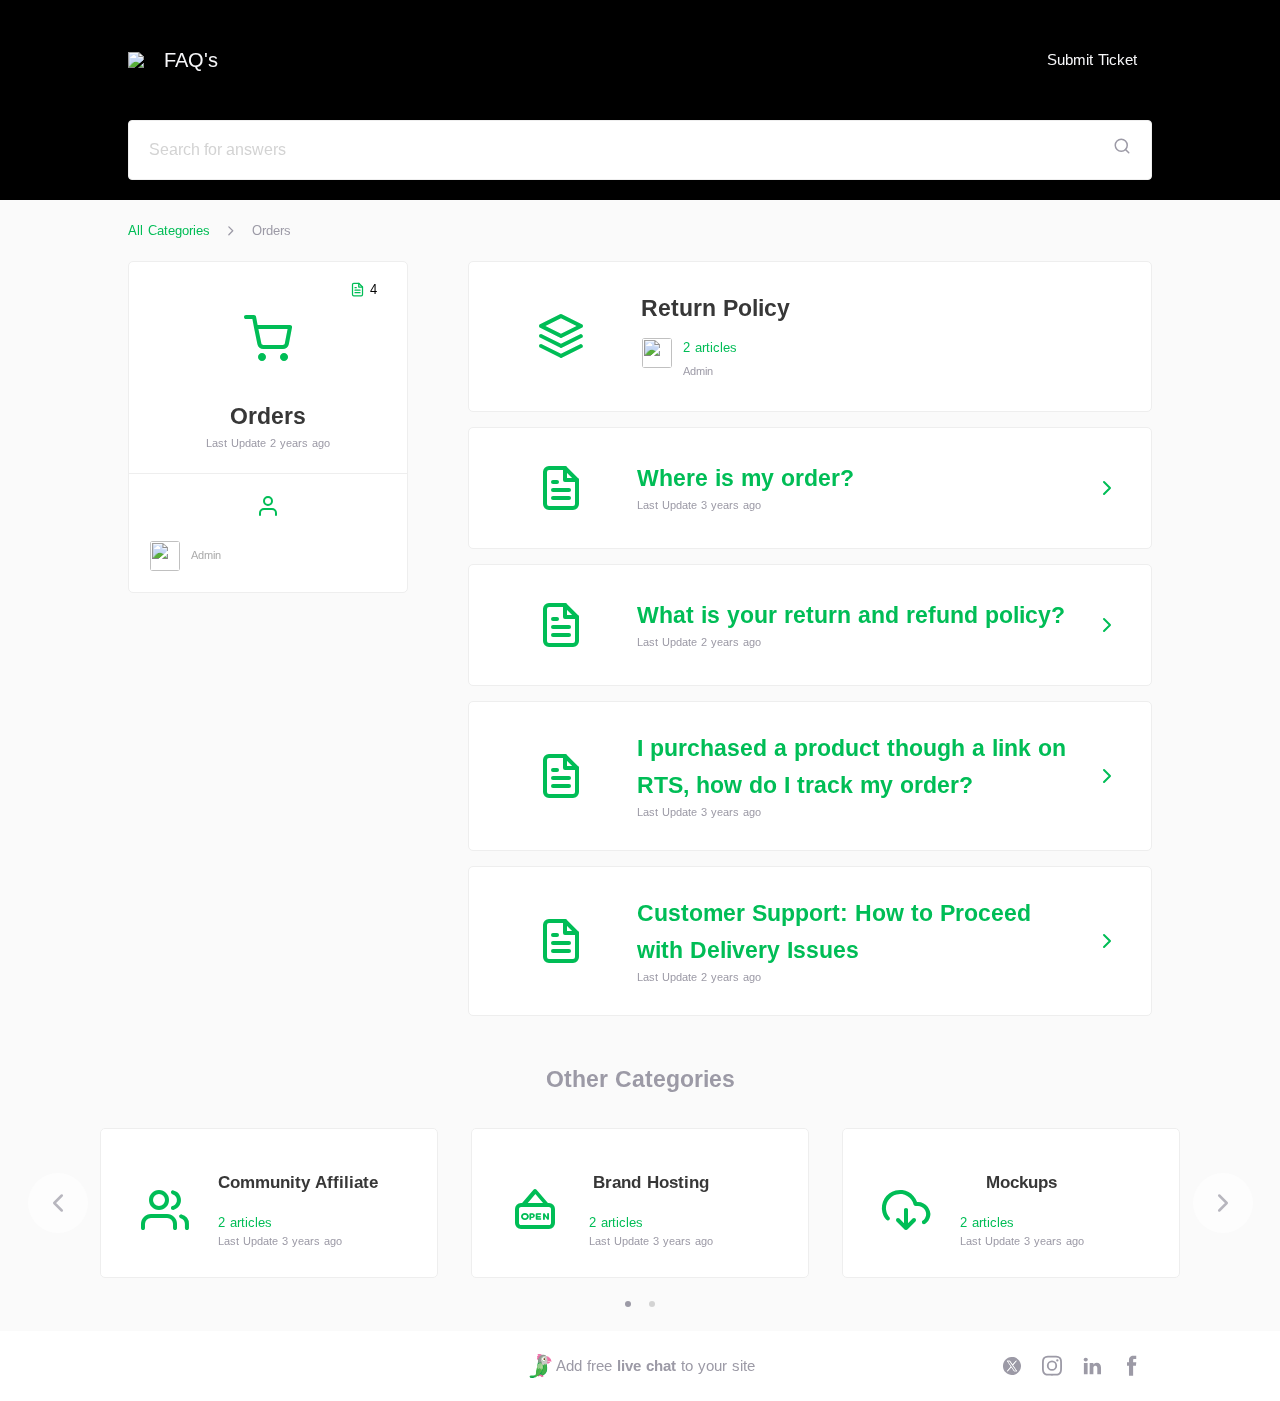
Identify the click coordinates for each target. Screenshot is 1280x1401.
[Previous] (58, 1203)
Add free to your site (655, 1365)
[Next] (1223, 1203)
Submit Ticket (1092, 59)
